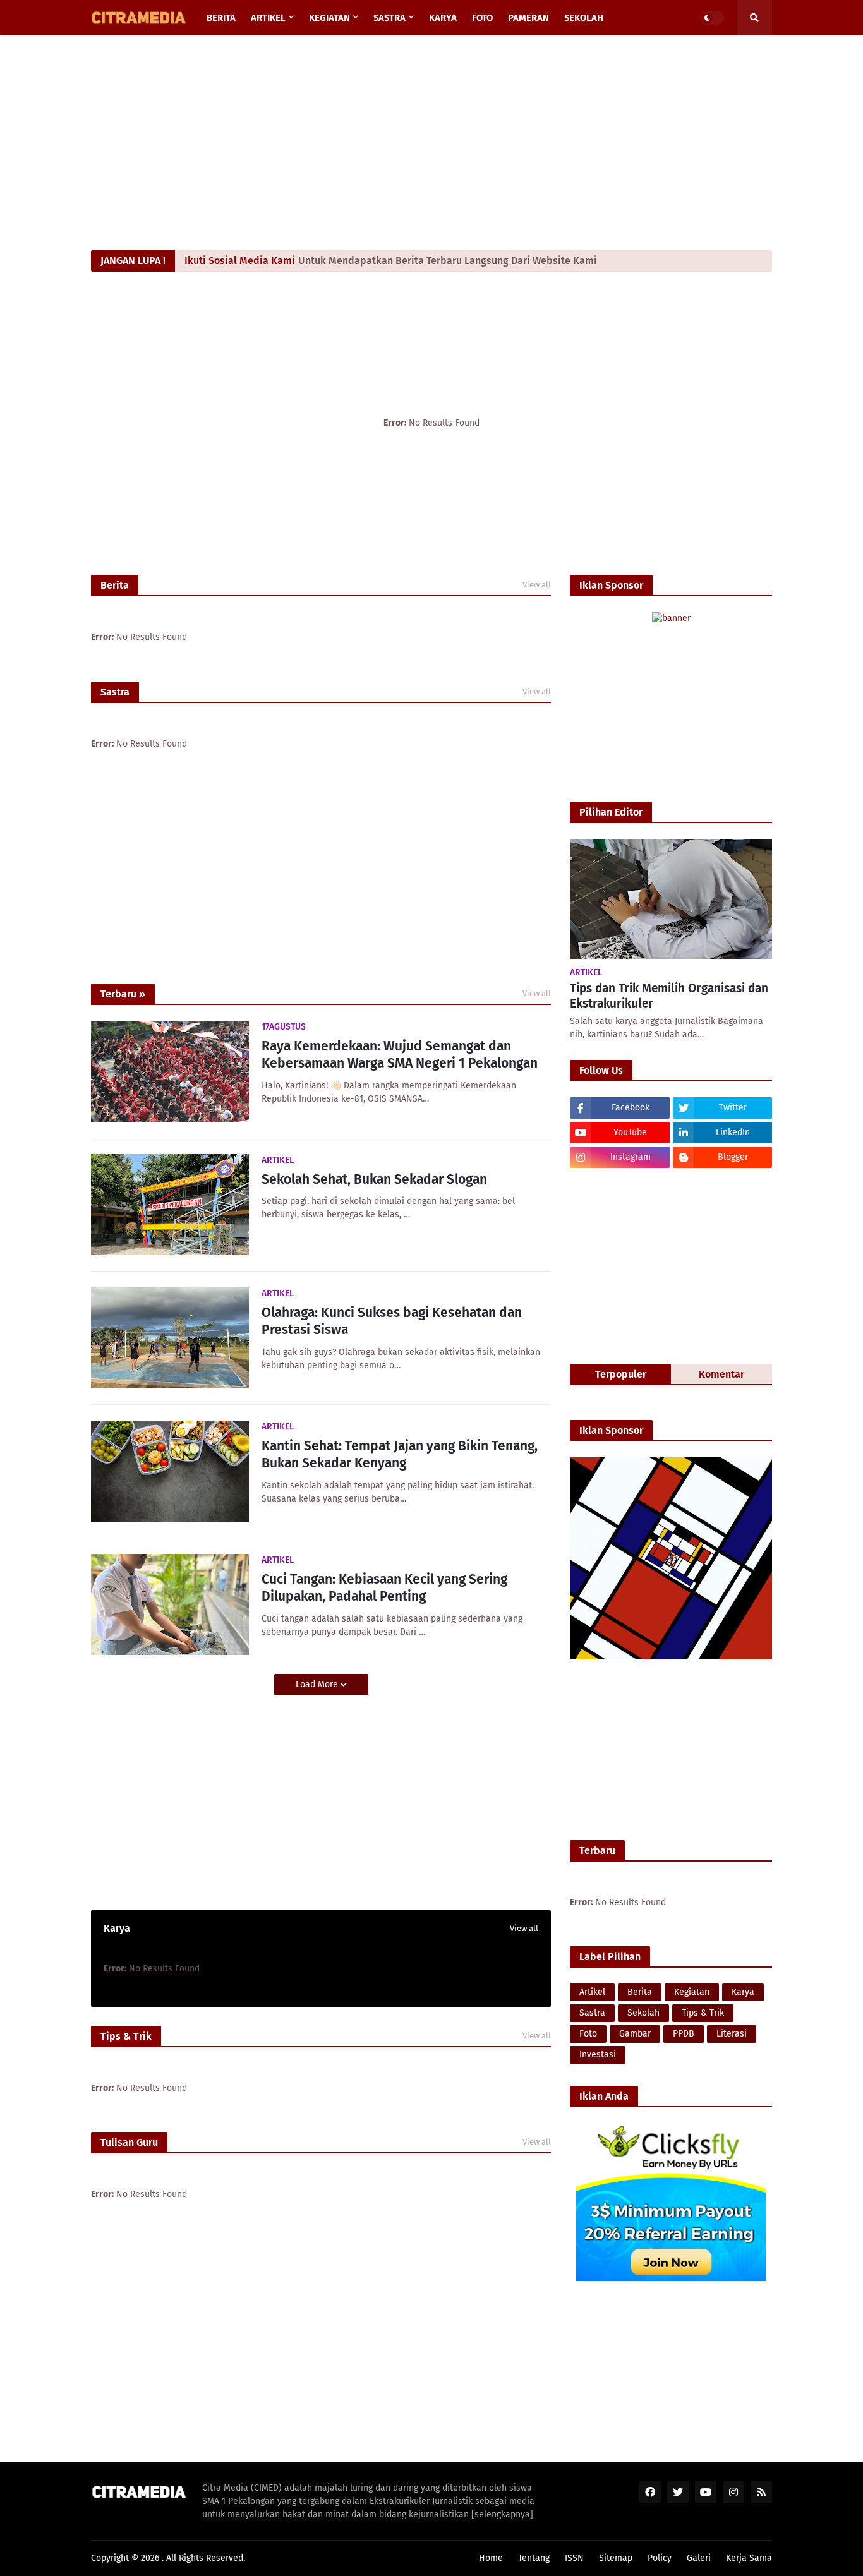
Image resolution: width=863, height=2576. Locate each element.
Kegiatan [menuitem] (329, 18)
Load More (318, 1684)
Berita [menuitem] (221, 18)
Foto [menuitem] (482, 18)
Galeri (699, 2558)
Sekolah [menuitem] (584, 18)
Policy (660, 2558)
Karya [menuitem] (443, 18)
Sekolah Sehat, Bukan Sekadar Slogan (374, 1179)
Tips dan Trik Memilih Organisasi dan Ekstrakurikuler (669, 996)
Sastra (592, 2013)
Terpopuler (621, 1374)
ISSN (574, 2558)
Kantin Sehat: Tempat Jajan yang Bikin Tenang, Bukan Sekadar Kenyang (400, 1454)
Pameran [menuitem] (528, 18)
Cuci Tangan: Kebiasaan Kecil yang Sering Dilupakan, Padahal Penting (384, 1588)
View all (537, 585)
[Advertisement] (431, 143)
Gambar (635, 2034)
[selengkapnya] (502, 2514)
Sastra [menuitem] (389, 18)
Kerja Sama (749, 2558)
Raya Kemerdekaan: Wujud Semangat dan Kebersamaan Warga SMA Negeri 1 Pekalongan (400, 1055)
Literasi (732, 2034)
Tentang (534, 2558)
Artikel (592, 1992)
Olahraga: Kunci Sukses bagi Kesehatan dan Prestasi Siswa (392, 1321)
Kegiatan (692, 1992)
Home (491, 2558)
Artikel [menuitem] (268, 18)
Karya (743, 1992)
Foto (588, 2034)
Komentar (721, 1374)
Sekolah (643, 2013)
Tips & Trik (703, 2013)
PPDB (684, 2034)
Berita (640, 1992)
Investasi (598, 2055)
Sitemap (616, 2558)
